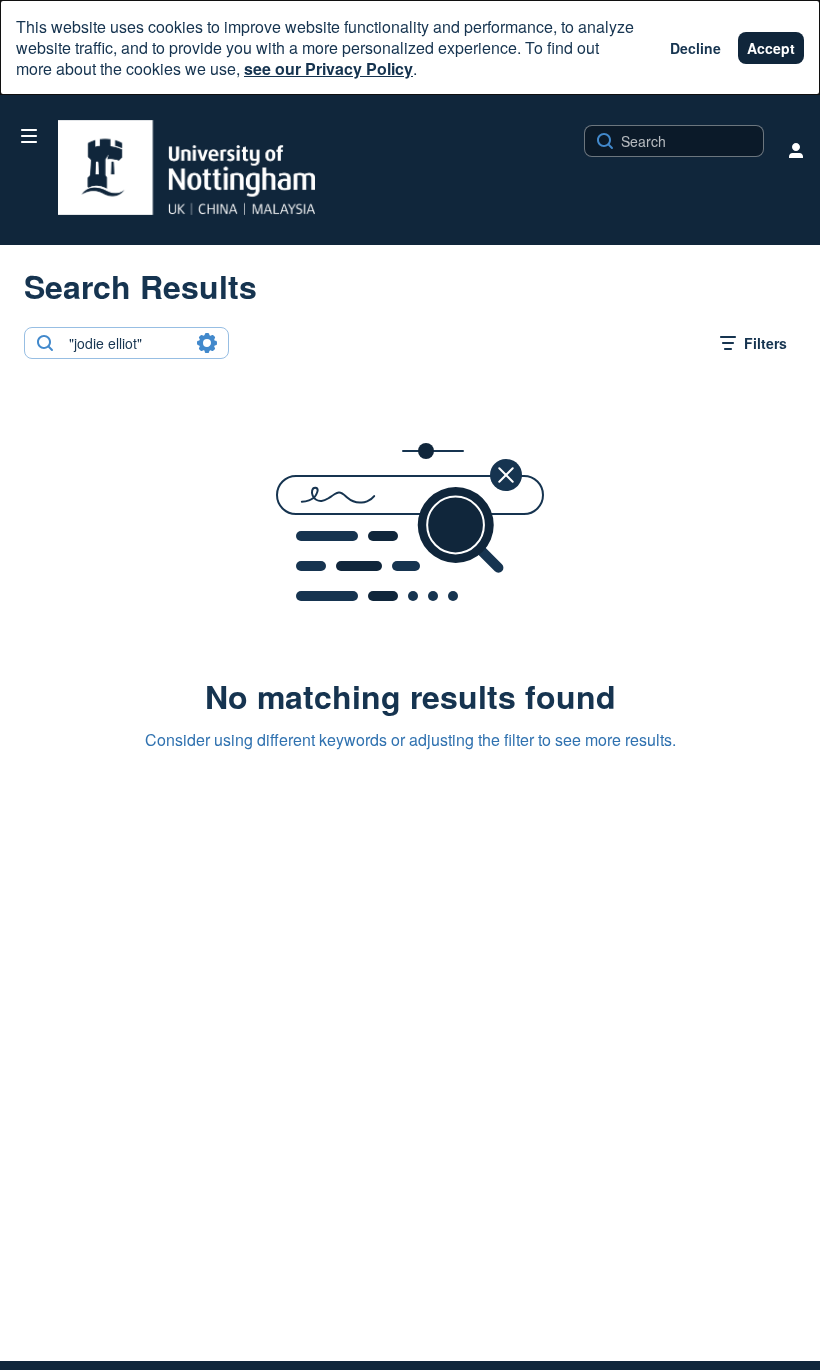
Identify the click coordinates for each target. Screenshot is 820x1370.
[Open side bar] (29, 136)
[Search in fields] (207, 343)
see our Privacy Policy (328, 68)
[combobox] (125, 343)
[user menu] (796, 150)
